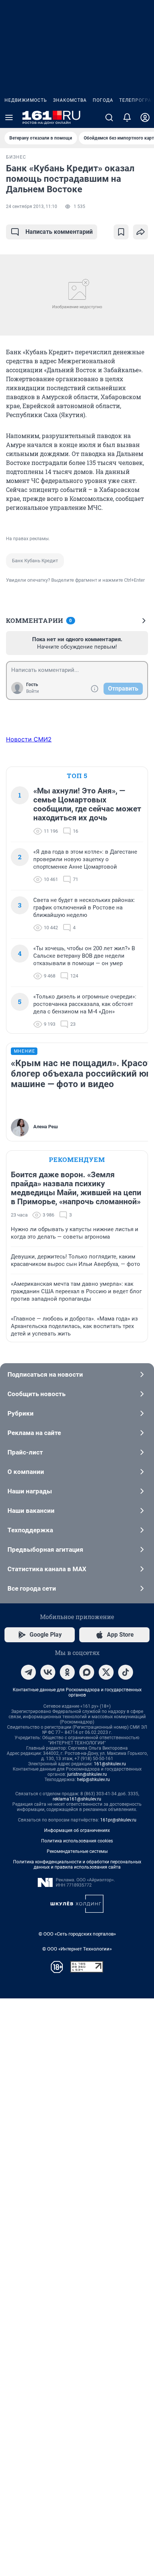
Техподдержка (30, 1530)
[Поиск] (109, 117)
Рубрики (21, 1413)
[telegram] (28, 1672)
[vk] (48, 1672)
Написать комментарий (59, 232)
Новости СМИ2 (29, 739)
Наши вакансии (31, 1511)
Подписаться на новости (45, 1374)
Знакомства (70, 100)
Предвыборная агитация (45, 1549)
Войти (33, 691)
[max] (87, 1672)
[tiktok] (126, 1672)
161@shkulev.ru (110, 1764)
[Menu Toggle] (9, 117)
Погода (103, 100)
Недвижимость (26, 100)
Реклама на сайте (34, 1433)
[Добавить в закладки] (121, 232)
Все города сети (32, 1588)
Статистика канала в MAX (47, 1569)
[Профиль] (145, 117)
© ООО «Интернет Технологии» (77, 1949)
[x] (106, 1672)
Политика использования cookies (77, 1841)
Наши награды (30, 1491)
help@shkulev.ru (93, 1780)
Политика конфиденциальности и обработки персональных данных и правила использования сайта (77, 1864)
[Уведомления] (127, 117)
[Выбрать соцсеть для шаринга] (141, 232)
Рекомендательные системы (77, 1851)
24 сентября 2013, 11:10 (32, 206)
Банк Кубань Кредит (35, 561)
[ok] (67, 1672)
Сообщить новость (36, 1394)
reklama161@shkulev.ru (77, 1799)
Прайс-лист (25, 1452)
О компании (26, 1472)
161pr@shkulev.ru (118, 1820)
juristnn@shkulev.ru (87, 1774)
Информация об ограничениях (77, 1830)
